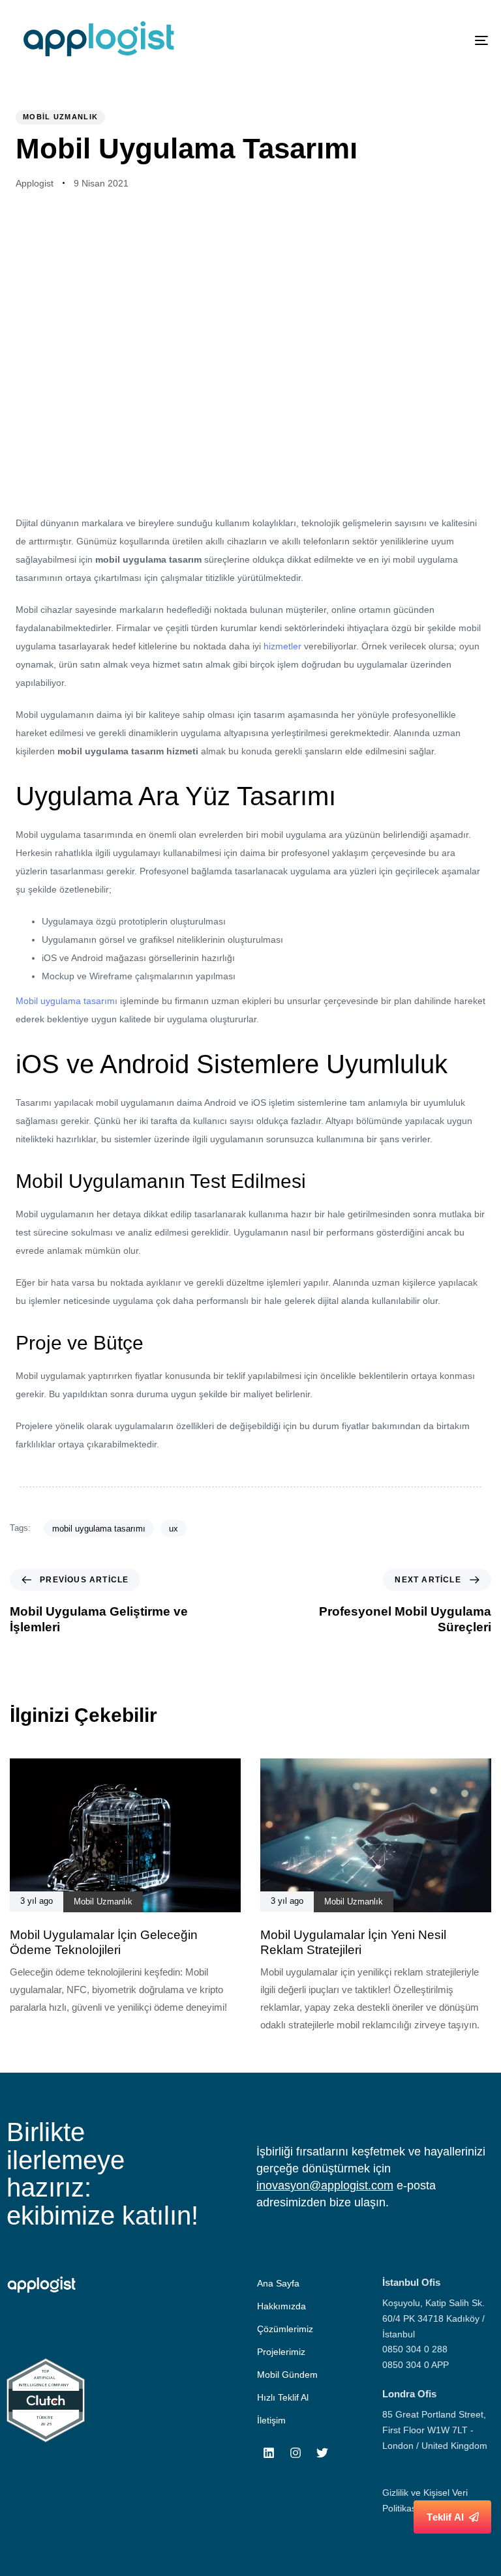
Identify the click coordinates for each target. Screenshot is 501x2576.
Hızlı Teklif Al (283, 2397)
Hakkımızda (281, 2306)
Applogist (35, 183)
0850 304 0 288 (415, 2349)
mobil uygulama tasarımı (99, 1529)
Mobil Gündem (287, 2375)
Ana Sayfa (278, 2283)
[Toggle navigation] (409, 40)
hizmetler (282, 646)
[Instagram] (296, 2453)
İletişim (271, 2420)
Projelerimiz (281, 2352)
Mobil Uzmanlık (60, 117)
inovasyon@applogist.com (325, 2185)
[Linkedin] (269, 2453)
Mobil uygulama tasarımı (67, 1001)
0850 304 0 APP (416, 2365)
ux (174, 1529)
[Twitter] (322, 2453)
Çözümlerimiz (285, 2329)
